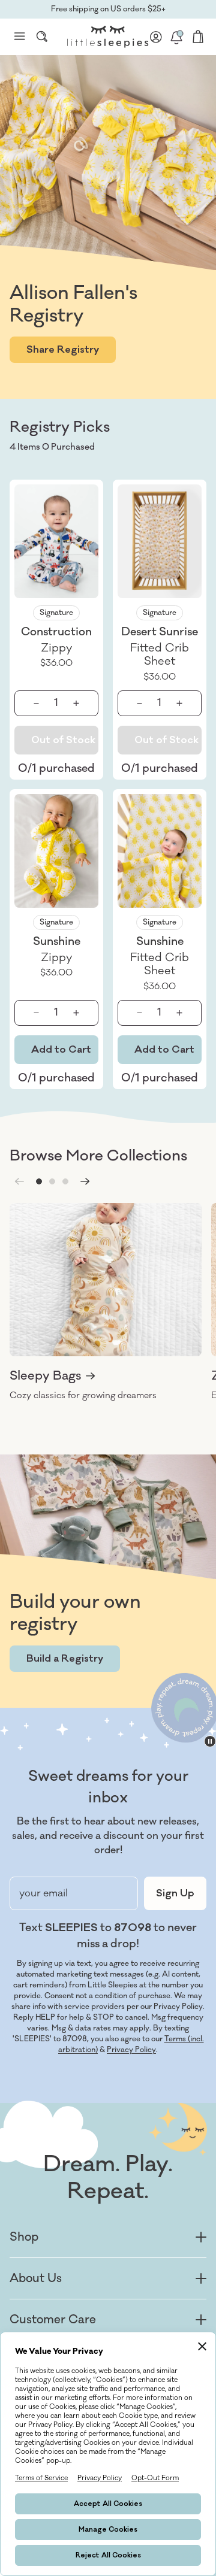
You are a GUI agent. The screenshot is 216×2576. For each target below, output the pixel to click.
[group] (106, 1302)
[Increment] (77, 703)
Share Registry (63, 350)
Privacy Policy (131, 2050)
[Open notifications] (176, 37)
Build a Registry (65, 1659)
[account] (156, 37)
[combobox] (42, 37)
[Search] (42, 37)
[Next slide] (85, 1181)
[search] (42, 37)
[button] (39, 1181)
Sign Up (175, 1893)
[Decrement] (36, 703)
